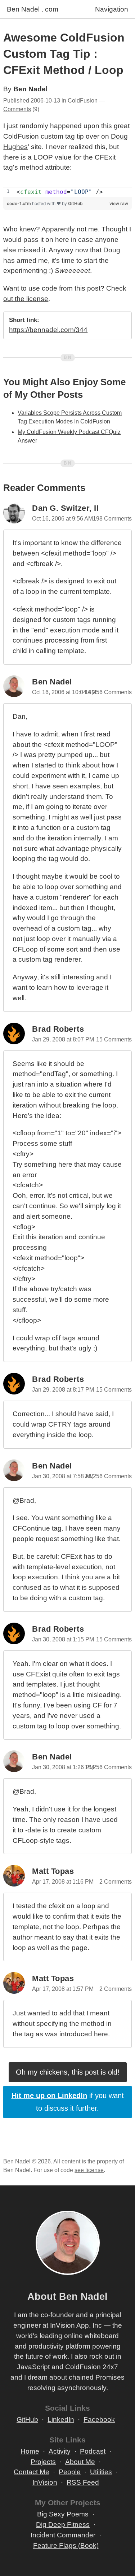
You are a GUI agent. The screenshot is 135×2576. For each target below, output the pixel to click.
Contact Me (31, 2472)
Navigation (112, 9)
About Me (80, 2462)
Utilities (101, 2472)
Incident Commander (63, 2535)
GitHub (75, 203)
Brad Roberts (58, 1029)
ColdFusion (83, 101)
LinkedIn (61, 2420)
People (70, 2472)
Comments (17, 109)
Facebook (99, 2420)
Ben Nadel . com (33, 9)
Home (30, 2451)
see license (89, 2170)
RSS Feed (83, 2482)
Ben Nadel (30, 89)
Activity (60, 2451)
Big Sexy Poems (63, 2514)
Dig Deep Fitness (63, 2525)
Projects (43, 2462)
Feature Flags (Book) (66, 2545)
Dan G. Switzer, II (65, 508)
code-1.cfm (19, 203)
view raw (119, 203)
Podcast (93, 2451)
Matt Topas (53, 1871)
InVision (45, 2482)
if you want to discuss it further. (68, 2102)
